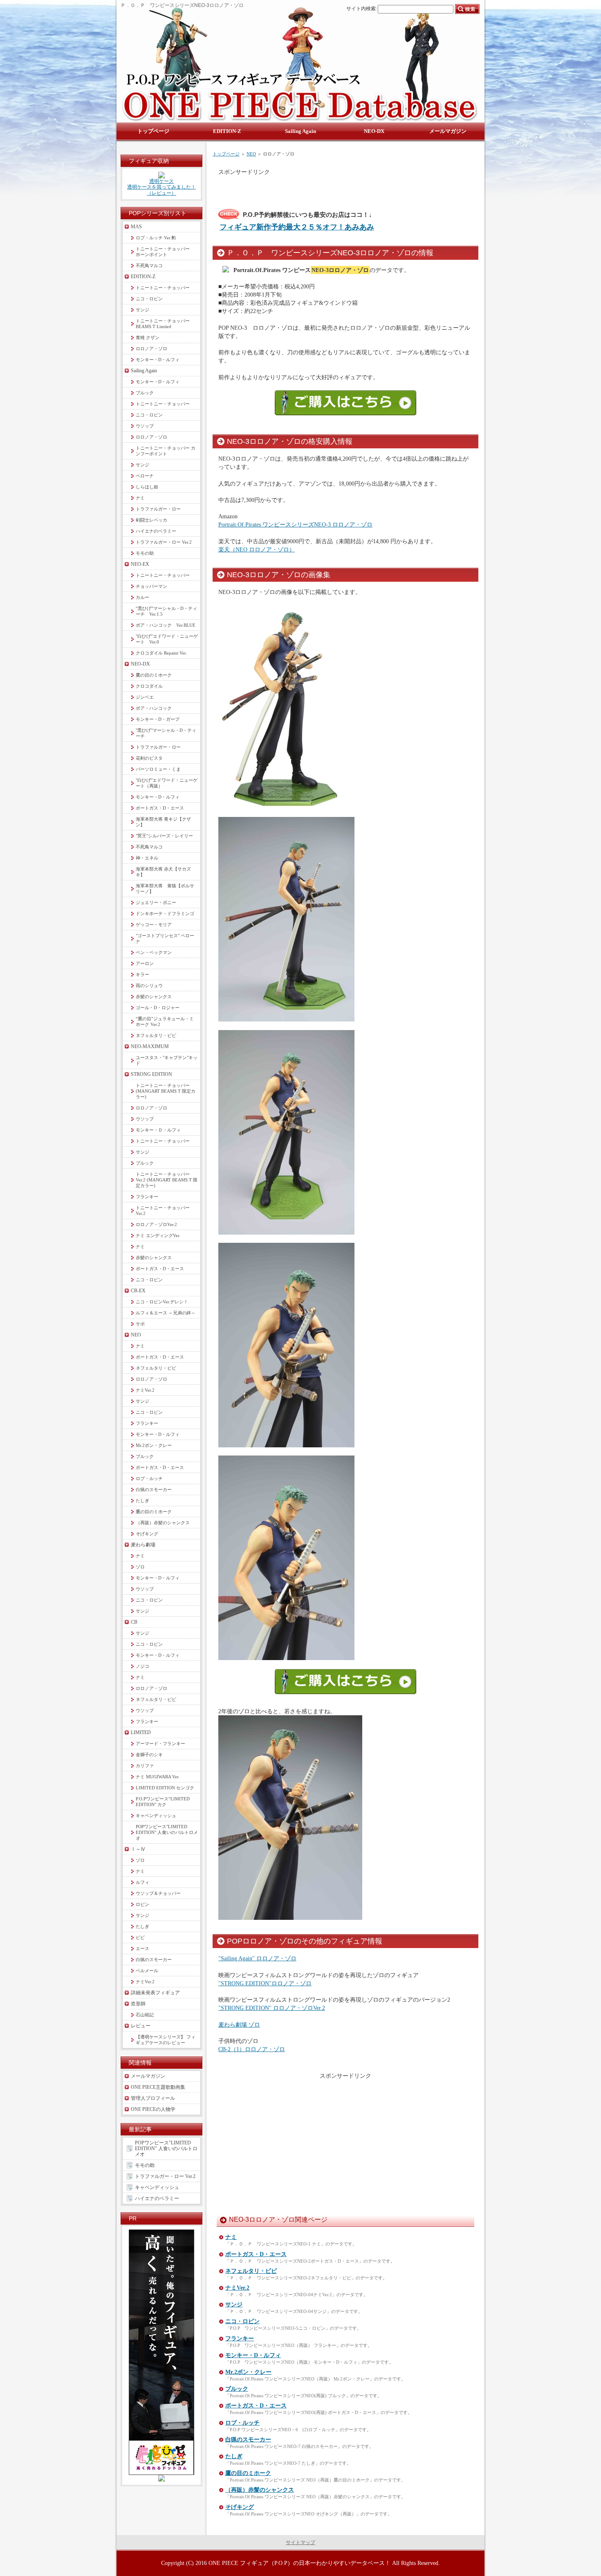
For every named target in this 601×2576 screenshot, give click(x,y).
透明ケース (161, 181)
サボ (140, 1324)
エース (142, 1948)
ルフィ (142, 1882)
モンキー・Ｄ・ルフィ (158, 1130)
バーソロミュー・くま (158, 769)
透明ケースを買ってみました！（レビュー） (161, 190)
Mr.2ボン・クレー (248, 2372)
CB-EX (138, 1291)
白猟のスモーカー (248, 2440)
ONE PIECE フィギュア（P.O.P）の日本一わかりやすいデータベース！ (299, 2563)
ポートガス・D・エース (256, 2254)
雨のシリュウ (149, 985)
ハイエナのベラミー (156, 531)
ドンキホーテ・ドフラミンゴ (165, 913)
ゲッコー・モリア (154, 925)
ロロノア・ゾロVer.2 (156, 1224)
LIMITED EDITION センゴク (165, 1788)
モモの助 (145, 553)
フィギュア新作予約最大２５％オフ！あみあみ (297, 227)
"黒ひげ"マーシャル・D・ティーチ (166, 733)
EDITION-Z (143, 277)
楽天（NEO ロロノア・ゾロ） (257, 549)
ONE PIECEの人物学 (153, 2109)
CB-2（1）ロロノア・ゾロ (252, 2049)
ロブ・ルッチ (242, 2423)
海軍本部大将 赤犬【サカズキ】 (163, 872)
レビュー (141, 2026)
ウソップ (145, 426)
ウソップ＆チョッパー (158, 1893)
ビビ (140, 1937)
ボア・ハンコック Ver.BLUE (166, 625)
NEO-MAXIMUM (150, 1046)
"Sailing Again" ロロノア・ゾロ (257, 1958)
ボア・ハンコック (154, 708)
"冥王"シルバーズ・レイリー (164, 836)
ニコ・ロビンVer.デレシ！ (162, 1302)
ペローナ (145, 476)
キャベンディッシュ (156, 1816)
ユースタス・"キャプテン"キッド (167, 1060)
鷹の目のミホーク (248, 2473)
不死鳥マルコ (149, 265)
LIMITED (141, 1732)
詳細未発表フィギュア (155, 1993)
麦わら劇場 (143, 1545)
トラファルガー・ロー (158, 509)
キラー (142, 974)
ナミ (231, 2237)
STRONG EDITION (151, 1074)
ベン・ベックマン (154, 952)
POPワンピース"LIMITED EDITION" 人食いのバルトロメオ (167, 1832)
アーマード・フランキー (160, 1744)
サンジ (234, 2305)
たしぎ (234, 2456)
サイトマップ (300, 2542)
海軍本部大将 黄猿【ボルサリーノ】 (165, 889)
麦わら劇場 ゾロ (239, 2025)
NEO (251, 154)
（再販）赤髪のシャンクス (260, 2490)
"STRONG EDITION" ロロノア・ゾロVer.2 (272, 2008)
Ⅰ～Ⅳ (138, 1849)
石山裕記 (145, 2015)
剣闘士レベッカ (151, 520)
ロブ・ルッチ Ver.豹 (156, 238)
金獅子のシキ (149, 1755)
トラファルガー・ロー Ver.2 (164, 542)
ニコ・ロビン (242, 2321)
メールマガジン (148, 2076)
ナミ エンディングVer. (158, 1235)
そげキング (240, 2507)
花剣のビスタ (149, 758)
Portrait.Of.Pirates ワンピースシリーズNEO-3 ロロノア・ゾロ (295, 524)
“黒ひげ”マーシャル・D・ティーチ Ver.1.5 (166, 611)
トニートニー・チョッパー (163, 288)
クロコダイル (149, 686)
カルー (142, 597)
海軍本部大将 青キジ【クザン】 (163, 822)
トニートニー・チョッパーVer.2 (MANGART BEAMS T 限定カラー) (167, 1180)
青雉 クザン (148, 337)
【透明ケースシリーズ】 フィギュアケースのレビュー (166, 2040)
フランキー (240, 2339)
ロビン (142, 1904)
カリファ (145, 1766)
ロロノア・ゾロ (151, 349)
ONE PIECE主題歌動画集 (158, 2087)
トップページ (226, 154)
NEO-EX (140, 564)
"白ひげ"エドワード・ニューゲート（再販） (167, 783)
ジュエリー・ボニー (156, 902)
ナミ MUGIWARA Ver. (158, 1777)
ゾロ (140, 1567)
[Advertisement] (314, 188)
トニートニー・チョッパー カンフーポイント (166, 451)
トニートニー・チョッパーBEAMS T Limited (163, 324)
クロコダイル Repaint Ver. (161, 653)
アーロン (145, 963)
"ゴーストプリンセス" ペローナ (165, 938)
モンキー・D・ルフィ (253, 2355)
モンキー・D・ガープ (158, 719)
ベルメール (147, 1971)
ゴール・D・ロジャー (158, 1008)
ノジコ (142, 1666)
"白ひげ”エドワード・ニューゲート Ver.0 (167, 639)
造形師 (138, 2004)
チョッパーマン (151, 586)
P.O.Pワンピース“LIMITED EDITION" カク (165, 1802)
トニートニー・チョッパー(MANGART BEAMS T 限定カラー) (166, 1091)
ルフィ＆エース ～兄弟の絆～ (166, 1313)
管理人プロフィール (153, 2098)
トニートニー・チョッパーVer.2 (163, 1210)
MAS (136, 227)
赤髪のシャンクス (154, 997)
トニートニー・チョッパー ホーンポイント (165, 252)
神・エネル (147, 858)
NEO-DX (140, 664)
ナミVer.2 (237, 2288)
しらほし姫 (147, 487)
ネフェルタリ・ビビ (251, 2271)
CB (134, 1622)
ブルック (237, 2389)
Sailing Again (144, 371)
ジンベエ (145, 697)
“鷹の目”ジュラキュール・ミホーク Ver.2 (165, 1021)
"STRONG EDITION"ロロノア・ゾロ (265, 1983)
